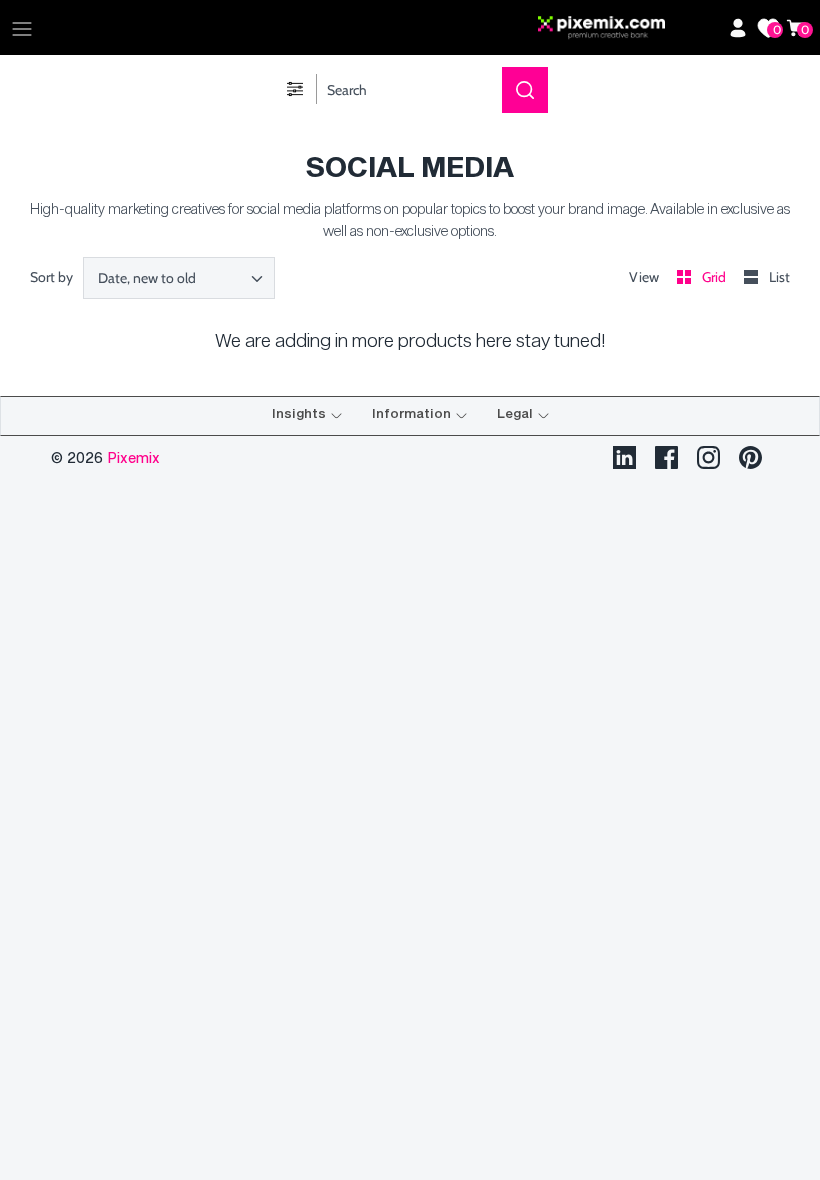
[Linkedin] (624, 457)
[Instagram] (708, 457)
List (779, 277)
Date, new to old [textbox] (147, 278)
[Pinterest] (750, 457)
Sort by (51, 277)
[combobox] (179, 278)
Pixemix (133, 457)
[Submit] (525, 90)
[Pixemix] (628, 28)
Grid (715, 277)
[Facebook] (666, 457)
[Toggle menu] (22, 28)
